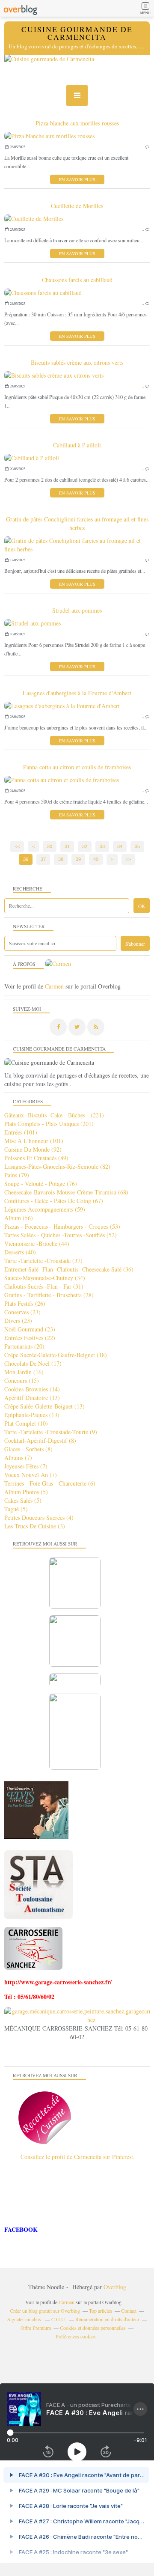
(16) (24, 1372)
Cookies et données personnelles (93, 2328)
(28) (49, 1295)
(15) (22, 1380)
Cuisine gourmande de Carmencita (77, 33)
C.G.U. (59, 2319)
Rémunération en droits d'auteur (107, 2319)
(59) (45, 1209)
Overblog (115, 2287)
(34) (45, 1278)
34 (120, 846)
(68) (66, 1192)
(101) (21, 1132)
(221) (54, 1115)
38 (61, 859)
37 (43, 859)
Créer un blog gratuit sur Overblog (45, 2311)
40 (96, 859)
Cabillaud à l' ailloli (77, 445)
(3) (35, 1526)
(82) (57, 1166)
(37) (43, 1261)
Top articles (101, 2311)
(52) (61, 1235)
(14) (32, 1389)
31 (67, 846)
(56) (19, 1218)
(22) (30, 1338)
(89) (36, 1158)
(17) (33, 1363)
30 (50, 846)
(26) (25, 1303)
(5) (26, 1492)
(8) (40, 1440)
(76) (41, 1184)
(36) (69, 1269)
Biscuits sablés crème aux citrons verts (77, 362)
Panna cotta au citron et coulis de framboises (77, 767)
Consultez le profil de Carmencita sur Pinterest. (78, 2157)
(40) (20, 1252)
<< (17, 846)
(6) (50, 1483)
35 (137, 846)
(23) (22, 1312)
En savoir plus (77, 179)
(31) (44, 1286)
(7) (18, 1458)
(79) (17, 1175)
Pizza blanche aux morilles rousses (77, 123)
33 (102, 846)
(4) (39, 1517)
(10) (26, 1423)
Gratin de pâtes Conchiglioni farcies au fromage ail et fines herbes (77, 523)
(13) (32, 1398)
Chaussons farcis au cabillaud (77, 280)
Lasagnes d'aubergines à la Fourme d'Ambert (77, 693)
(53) (62, 1226)
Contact (129, 2311)
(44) (37, 1243)
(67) (54, 1201)
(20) (24, 1346)
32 (85, 846)
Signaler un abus (25, 2319)
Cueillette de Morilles (77, 206)
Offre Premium (36, 2328)
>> (128, 859)
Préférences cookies (76, 2336)
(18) (56, 1355)
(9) (51, 1432)
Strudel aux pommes (77, 610)
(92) (33, 1149)
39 (78, 859)
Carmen (54, 986)
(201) (49, 1124)
